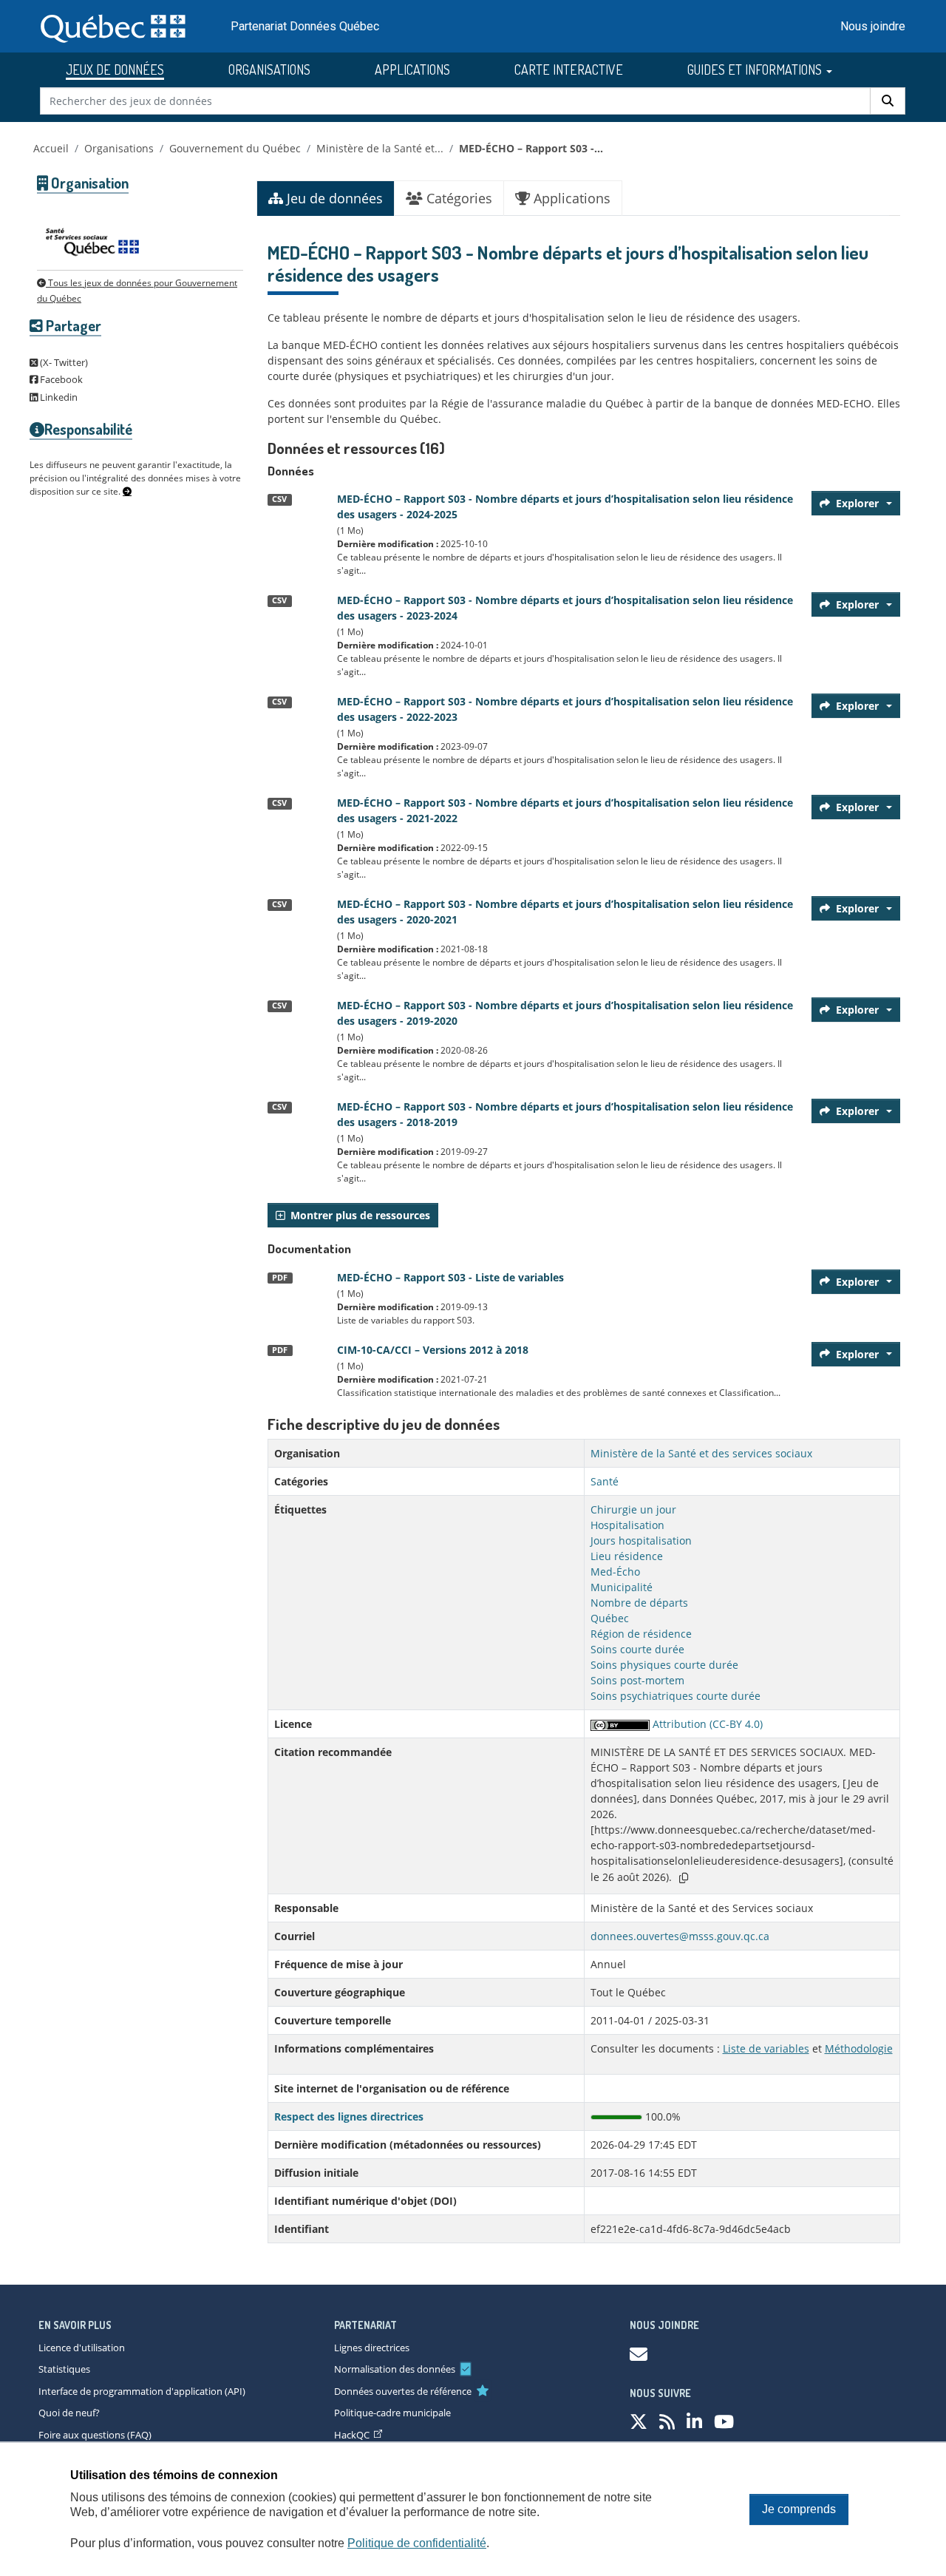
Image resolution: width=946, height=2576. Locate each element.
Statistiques (64, 2369)
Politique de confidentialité (417, 2543)
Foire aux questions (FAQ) (95, 2435)
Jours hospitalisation (641, 1540)
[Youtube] (724, 2421)
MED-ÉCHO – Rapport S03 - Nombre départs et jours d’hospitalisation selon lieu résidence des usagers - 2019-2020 (565, 1013)
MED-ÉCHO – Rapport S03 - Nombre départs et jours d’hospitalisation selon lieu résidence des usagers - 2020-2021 (565, 912)
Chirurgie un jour (633, 1509)
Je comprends (799, 2509)
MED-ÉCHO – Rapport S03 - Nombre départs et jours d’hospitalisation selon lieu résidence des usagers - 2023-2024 (565, 608)
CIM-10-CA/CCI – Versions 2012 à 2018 (433, 1350)
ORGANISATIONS (269, 70)
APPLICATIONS (412, 70)
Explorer (857, 503)
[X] (639, 2421)
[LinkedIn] (694, 2421)
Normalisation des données (395, 2369)
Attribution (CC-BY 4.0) (706, 1724)
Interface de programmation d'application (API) (142, 2391)
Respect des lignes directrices (349, 2116)
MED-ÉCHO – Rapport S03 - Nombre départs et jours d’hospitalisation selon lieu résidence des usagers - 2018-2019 (565, 1114)
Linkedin (58, 397)
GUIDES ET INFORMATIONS (756, 70)
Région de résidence (641, 1634)
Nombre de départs (639, 1603)
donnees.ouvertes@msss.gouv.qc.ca (680, 1936)
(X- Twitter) (63, 362)
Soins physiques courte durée (664, 1665)
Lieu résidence (627, 1556)
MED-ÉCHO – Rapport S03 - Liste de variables (450, 1277)
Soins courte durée (637, 1649)
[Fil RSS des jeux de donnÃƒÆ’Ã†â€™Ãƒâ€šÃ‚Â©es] (667, 2421)
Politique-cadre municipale (392, 2413)
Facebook (60, 379)
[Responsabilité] (127, 492)
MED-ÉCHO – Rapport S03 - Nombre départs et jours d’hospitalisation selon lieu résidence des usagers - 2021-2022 (565, 810)
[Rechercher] (888, 101)
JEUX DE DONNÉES (115, 70)
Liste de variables (766, 2048)
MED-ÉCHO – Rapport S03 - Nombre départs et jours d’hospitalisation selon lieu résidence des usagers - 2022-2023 (565, 709)
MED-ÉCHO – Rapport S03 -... (531, 148)
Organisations (119, 148)
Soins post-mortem (637, 1680)
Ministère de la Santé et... (380, 148)
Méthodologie (859, 2048)
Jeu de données (333, 198)
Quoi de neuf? (69, 2413)
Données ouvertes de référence (403, 2391)
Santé (605, 1481)
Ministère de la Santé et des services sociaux (701, 1453)
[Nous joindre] (639, 2354)
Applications (570, 198)
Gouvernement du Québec (235, 148)
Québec (610, 1618)
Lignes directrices (372, 2348)
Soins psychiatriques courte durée (676, 1696)
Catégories (457, 198)
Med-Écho (615, 1572)
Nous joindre (873, 26)
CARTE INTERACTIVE (569, 70)
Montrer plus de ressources (360, 1215)
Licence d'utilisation (82, 2348)
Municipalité (622, 1587)
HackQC (352, 2435)
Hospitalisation (627, 1525)
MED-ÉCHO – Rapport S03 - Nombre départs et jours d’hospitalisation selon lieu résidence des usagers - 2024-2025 (565, 506)
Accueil (51, 148)
